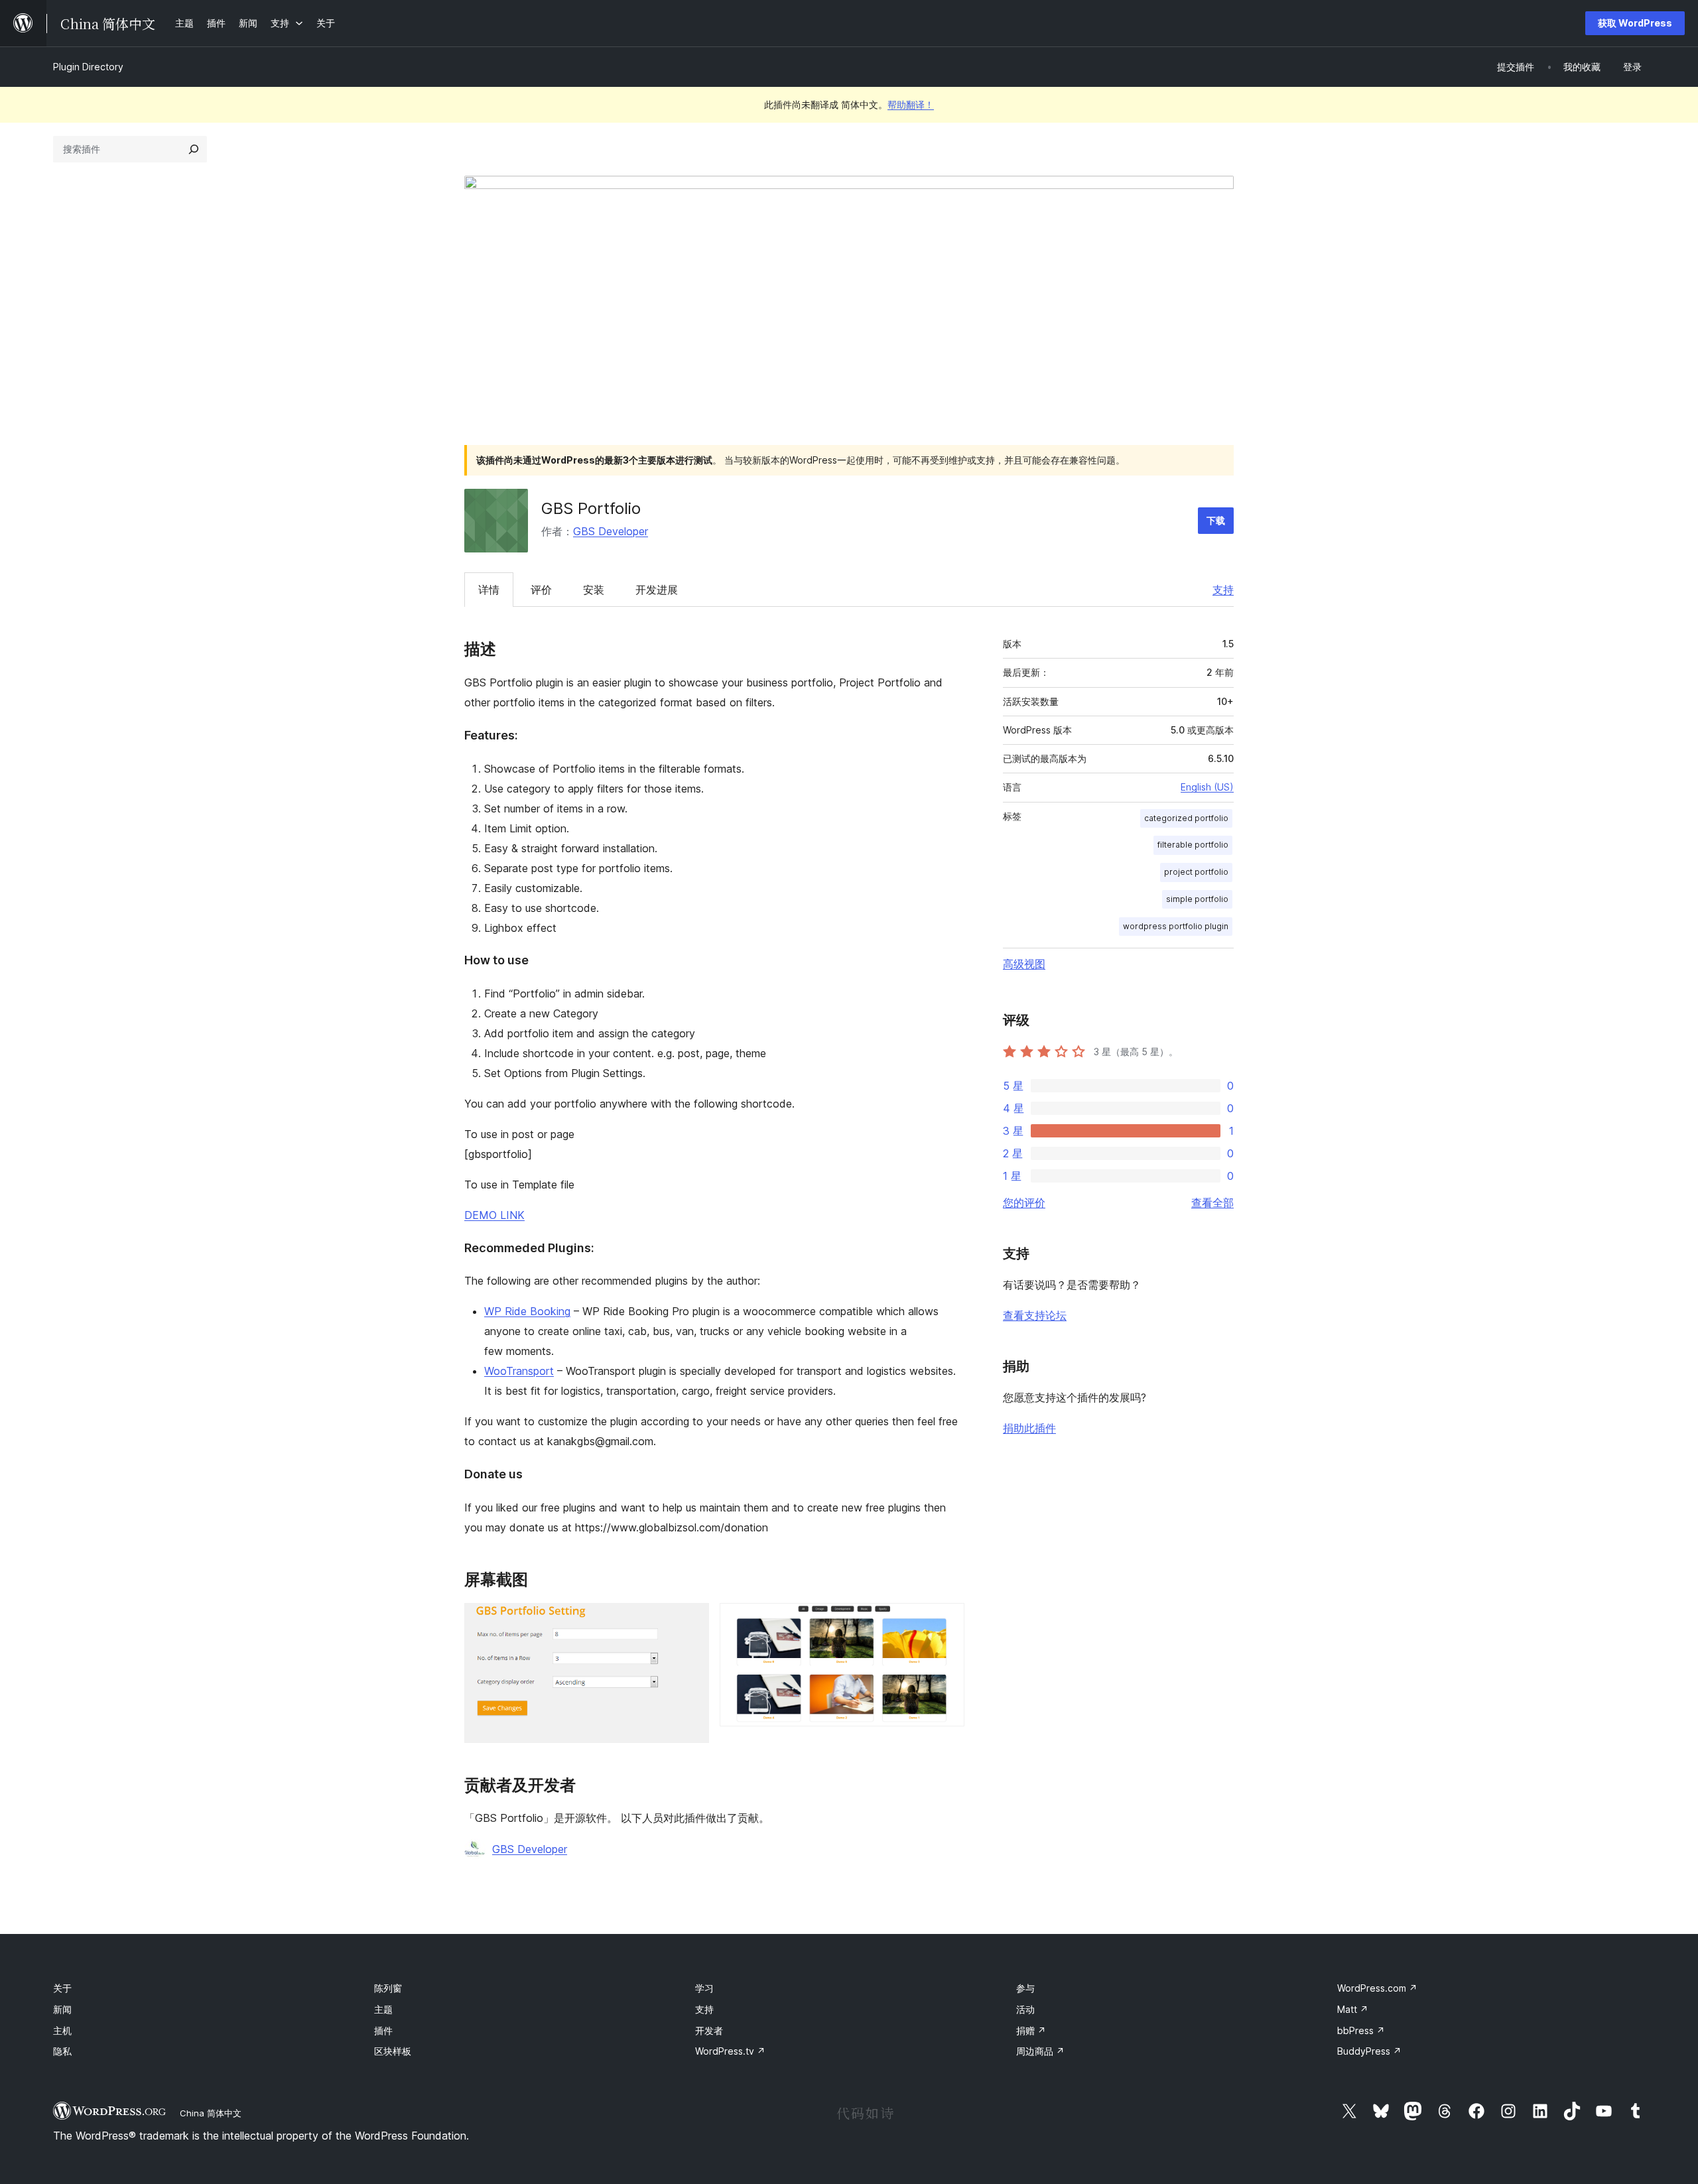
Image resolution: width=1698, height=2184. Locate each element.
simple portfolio (1197, 899)
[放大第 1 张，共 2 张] (691, 1621)
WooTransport (519, 1371)
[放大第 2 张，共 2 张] (947, 1621)
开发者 (709, 2030)
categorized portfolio (1186, 818)
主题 (383, 2009)
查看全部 (1212, 1202)
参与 (1025, 1988)
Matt (1353, 2009)
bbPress (1361, 2030)
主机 (62, 2030)
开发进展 (657, 590)
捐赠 (1031, 2030)
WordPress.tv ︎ (730, 2051)
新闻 (62, 2009)
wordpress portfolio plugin (1176, 926)
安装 (594, 590)
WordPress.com (1377, 1988)
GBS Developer (611, 531)
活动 (1025, 2009)
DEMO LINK (494, 1215)
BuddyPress (1369, 2051)
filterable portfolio (1193, 845)
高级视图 (1024, 964)
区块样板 (393, 2051)
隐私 (62, 2051)
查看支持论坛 (1035, 1315)
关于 (62, 1988)
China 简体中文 (211, 2113)
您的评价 (1024, 1202)
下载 (1216, 520)
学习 (704, 1988)
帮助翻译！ (911, 104)
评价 (541, 590)
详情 (489, 590)
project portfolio (1196, 872)
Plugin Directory (88, 67)
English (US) (1207, 787)
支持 (1223, 590)
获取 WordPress (1635, 23)
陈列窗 (388, 1988)
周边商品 (1040, 2051)
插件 (383, 2030)
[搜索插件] (194, 149)
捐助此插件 (1029, 1428)
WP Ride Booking (527, 1311)
